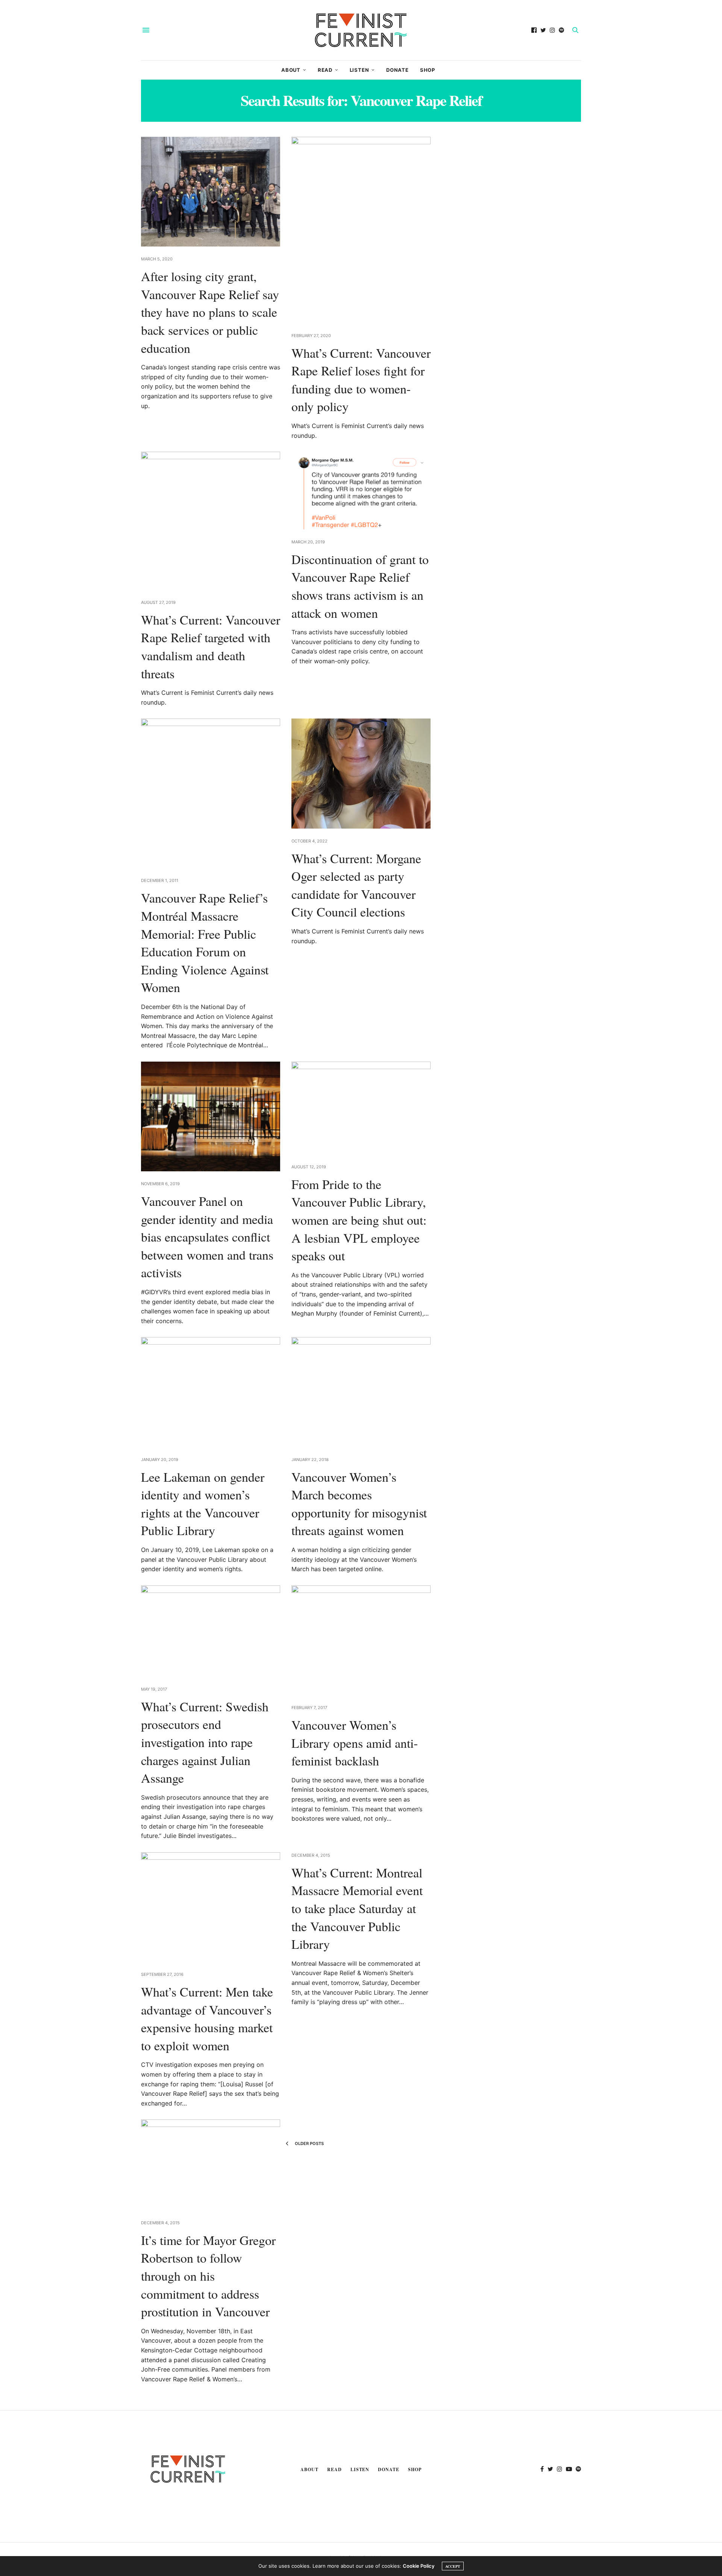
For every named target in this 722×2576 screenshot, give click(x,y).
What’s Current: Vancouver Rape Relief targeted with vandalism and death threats (211, 647)
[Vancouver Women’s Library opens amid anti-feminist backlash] (361, 1640)
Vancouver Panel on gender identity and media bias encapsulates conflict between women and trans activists (207, 1237)
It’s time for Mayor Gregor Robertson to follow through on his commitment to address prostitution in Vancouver (208, 2276)
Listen (359, 70)
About (291, 70)
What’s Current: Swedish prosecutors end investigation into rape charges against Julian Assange (205, 1742)
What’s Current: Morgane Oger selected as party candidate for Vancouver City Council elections (356, 885)
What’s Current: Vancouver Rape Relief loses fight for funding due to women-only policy (361, 380)
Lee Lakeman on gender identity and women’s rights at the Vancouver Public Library (203, 1504)
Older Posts (309, 2143)
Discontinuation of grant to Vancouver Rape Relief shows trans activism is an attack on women (360, 586)
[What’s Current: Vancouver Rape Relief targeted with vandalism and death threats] (211, 521)
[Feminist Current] (361, 30)
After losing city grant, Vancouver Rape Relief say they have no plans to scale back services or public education (210, 312)
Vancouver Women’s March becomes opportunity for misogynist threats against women (359, 1504)
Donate (397, 70)
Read (325, 70)
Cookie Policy (419, 2566)
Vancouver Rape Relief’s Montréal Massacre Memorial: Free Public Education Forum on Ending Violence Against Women (205, 942)
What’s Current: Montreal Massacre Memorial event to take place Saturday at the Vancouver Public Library (357, 1908)
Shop (428, 70)
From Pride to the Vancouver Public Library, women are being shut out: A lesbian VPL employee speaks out (359, 1220)
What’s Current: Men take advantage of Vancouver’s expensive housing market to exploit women (207, 2019)
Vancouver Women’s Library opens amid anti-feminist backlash (355, 1743)
